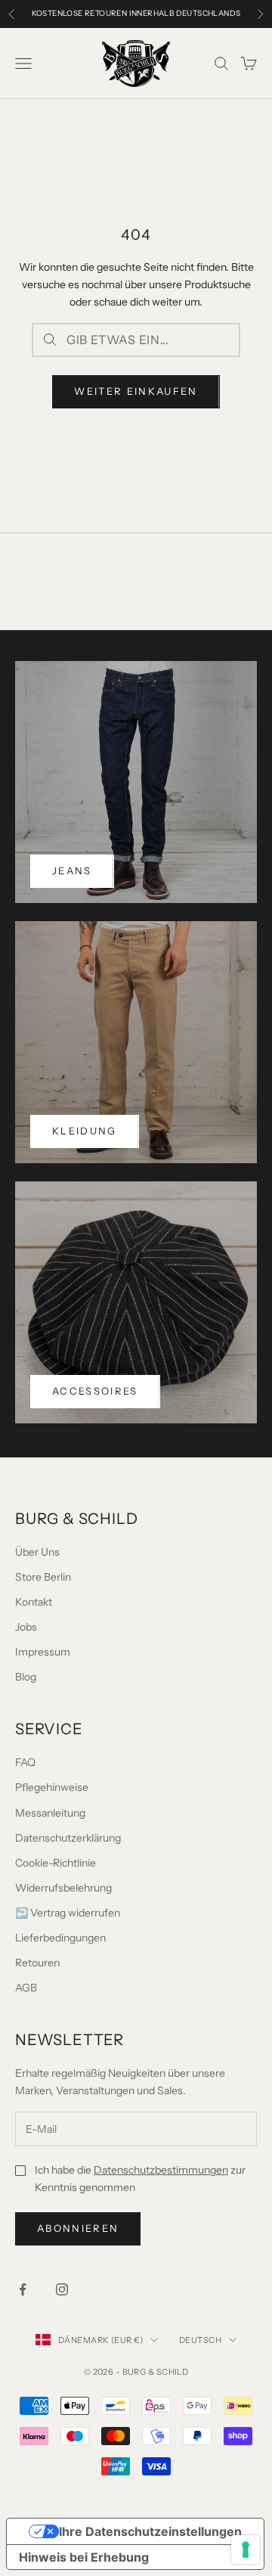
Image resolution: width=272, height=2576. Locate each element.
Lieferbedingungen (60, 1938)
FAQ (25, 1762)
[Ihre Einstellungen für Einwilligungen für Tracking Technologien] (246, 2550)
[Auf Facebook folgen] (23, 2289)
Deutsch (200, 2340)
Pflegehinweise (52, 1787)
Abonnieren (78, 2228)
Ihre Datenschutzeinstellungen (150, 2531)
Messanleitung (50, 1813)
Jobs (26, 1627)
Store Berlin (43, 1577)
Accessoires (95, 1391)
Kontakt (34, 1602)
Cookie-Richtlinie (56, 1863)
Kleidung (85, 1131)
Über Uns (37, 1552)
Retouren (37, 1963)
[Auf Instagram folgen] (62, 2289)
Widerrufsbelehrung (63, 1888)
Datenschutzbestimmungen (161, 2170)
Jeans (72, 871)
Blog (26, 1677)
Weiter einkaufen (136, 391)
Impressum (43, 1652)
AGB (26, 1988)
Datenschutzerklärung (68, 1838)
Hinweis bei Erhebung (84, 2557)
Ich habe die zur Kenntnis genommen (140, 2179)
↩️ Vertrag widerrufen (68, 1913)
